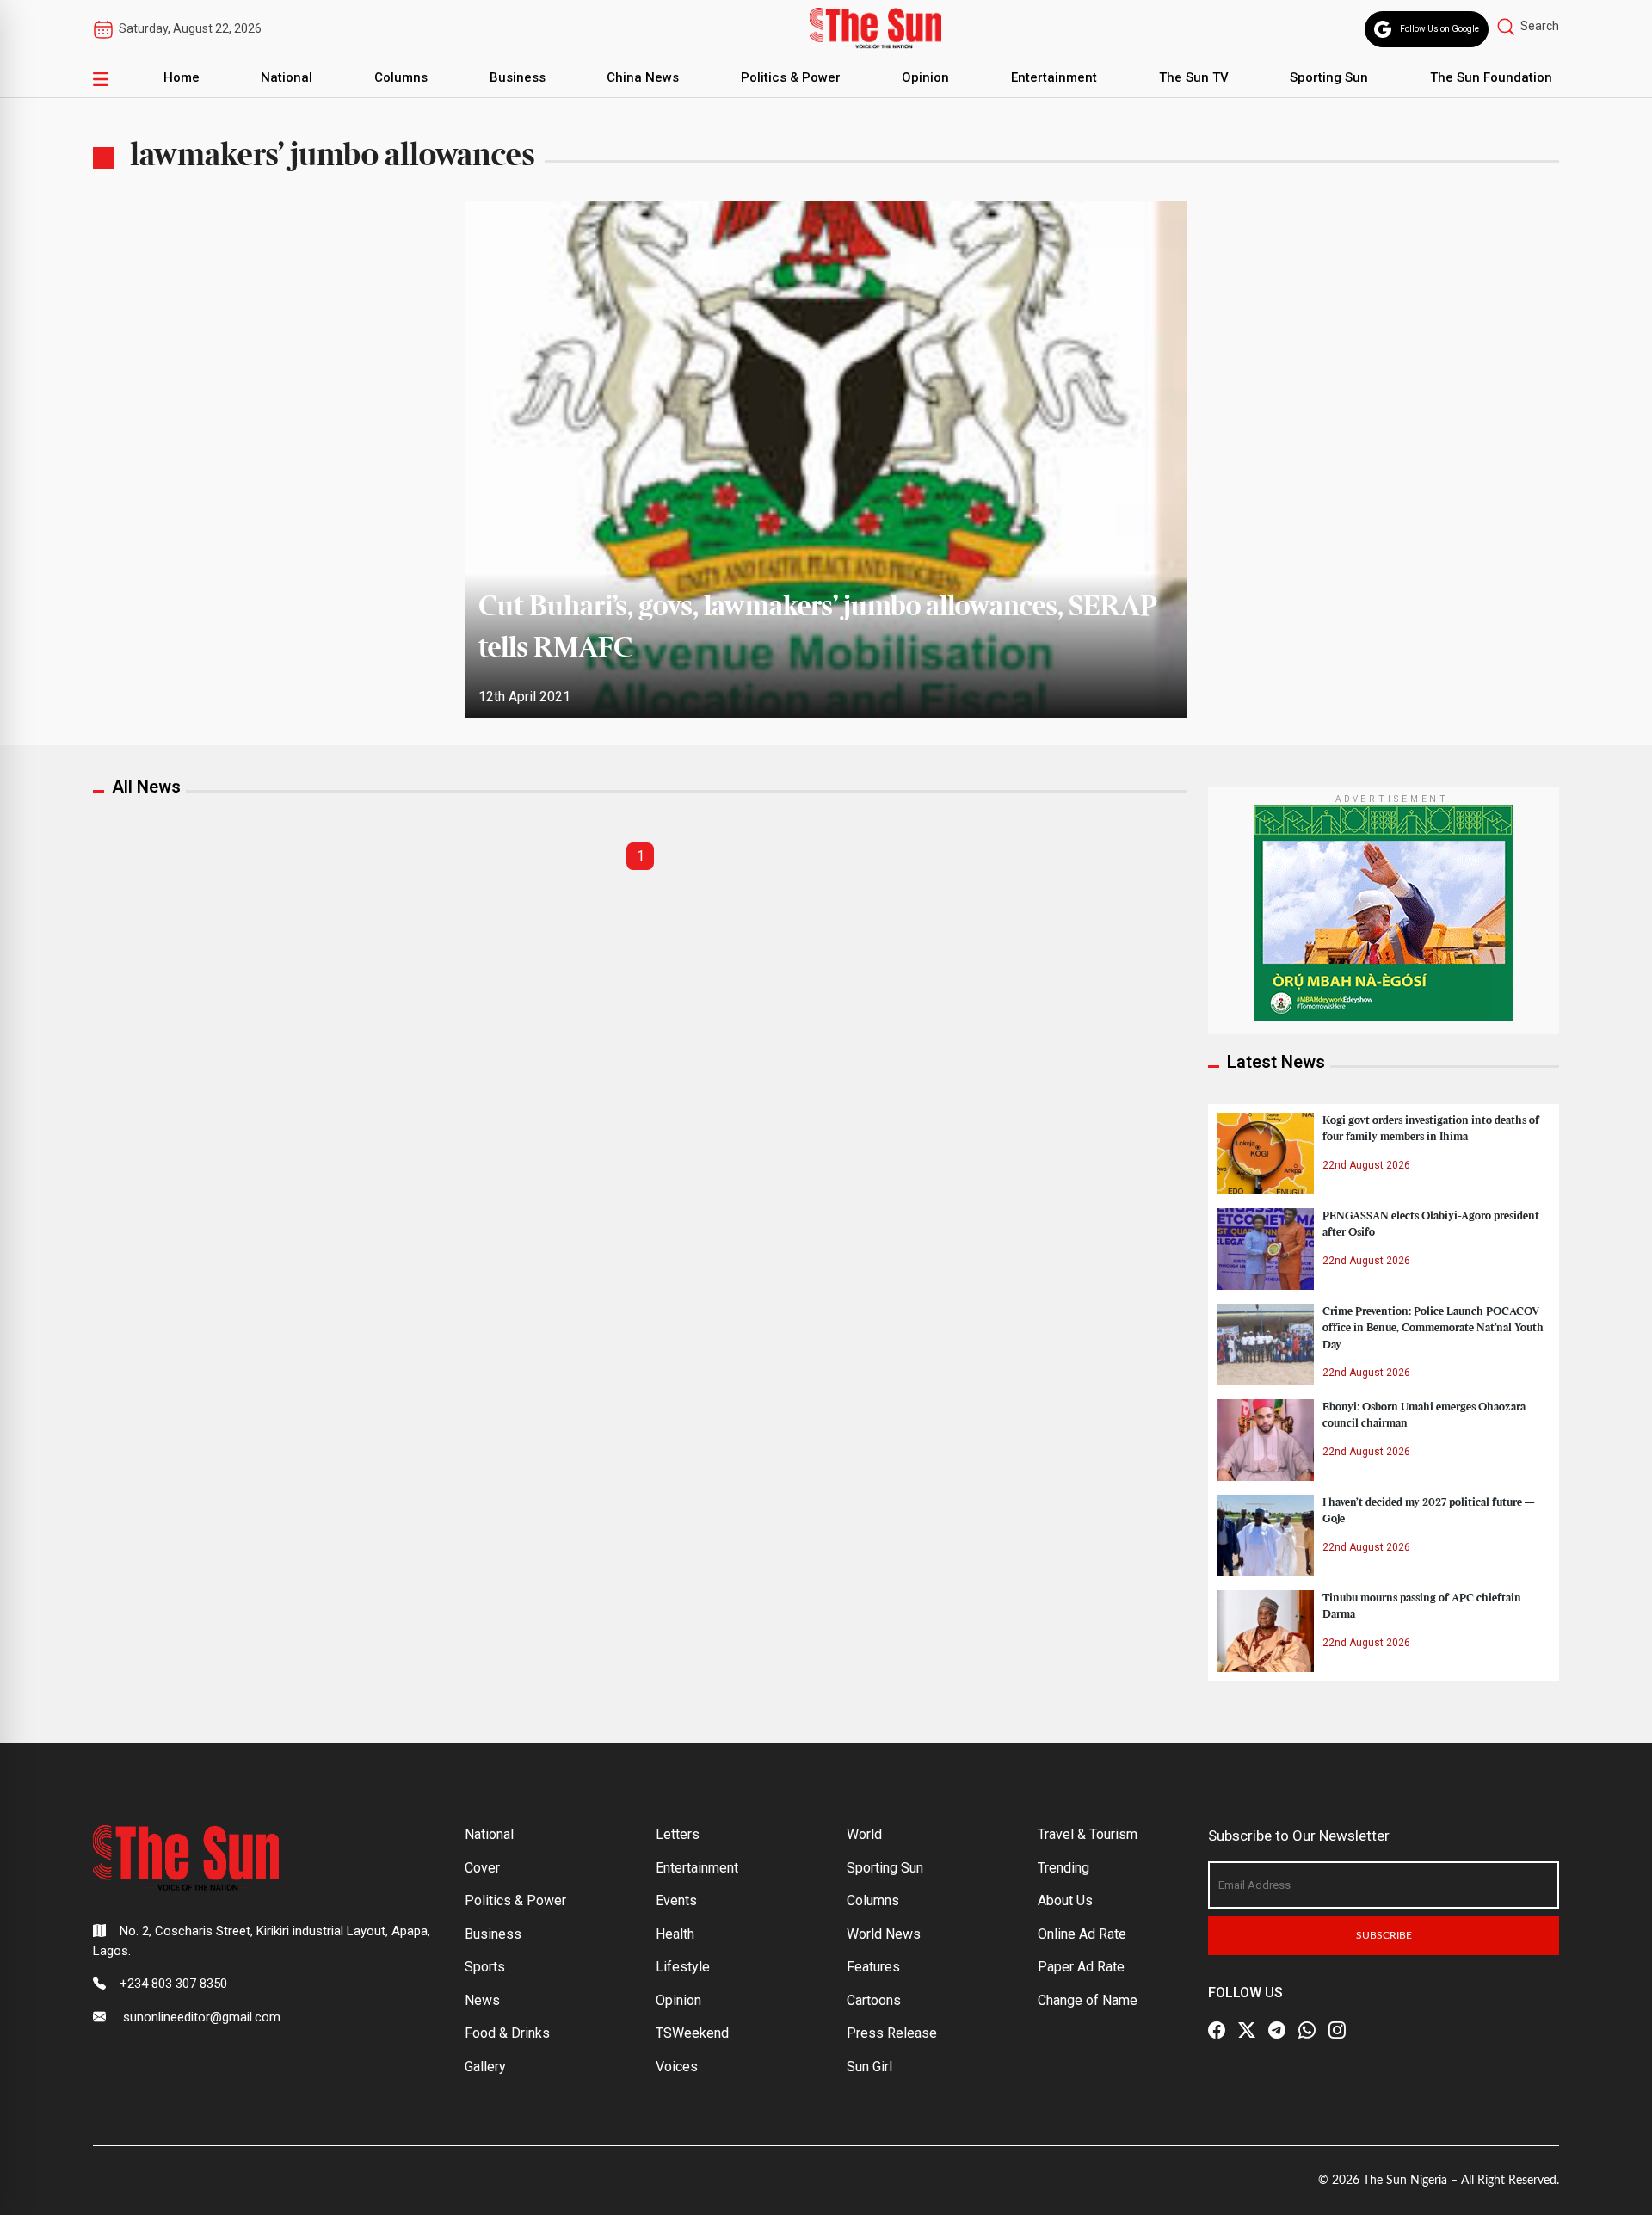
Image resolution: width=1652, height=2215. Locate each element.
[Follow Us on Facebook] (1217, 2030)
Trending (1063, 1868)
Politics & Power (791, 77)
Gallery (485, 2067)
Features (873, 1967)
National (287, 77)
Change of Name (1088, 2000)
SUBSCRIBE (1384, 1935)
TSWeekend (692, 2033)
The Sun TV (1194, 77)
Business (518, 77)
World (864, 1834)
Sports (485, 1967)
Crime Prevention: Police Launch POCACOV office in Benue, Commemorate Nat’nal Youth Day (1433, 1328)
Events (676, 1900)
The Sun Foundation (1491, 77)
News (482, 2000)
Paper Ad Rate (1081, 1967)
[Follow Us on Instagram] (1337, 2030)
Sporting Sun (1329, 77)
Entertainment (1054, 77)
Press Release (892, 2033)
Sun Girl (869, 2067)
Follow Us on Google (1439, 29)
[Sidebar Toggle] (101, 78)
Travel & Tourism (1088, 1834)
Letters (678, 1834)
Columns (401, 77)
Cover (482, 1868)
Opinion (925, 77)
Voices (677, 2067)
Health (675, 1934)
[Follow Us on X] (1247, 2030)
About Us (1065, 1900)
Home (182, 77)
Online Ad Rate (1082, 1934)
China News (643, 77)
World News (884, 1934)
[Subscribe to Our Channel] (1277, 2030)
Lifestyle (683, 1967)
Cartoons (874, 2000)
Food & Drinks (507, 2033)
